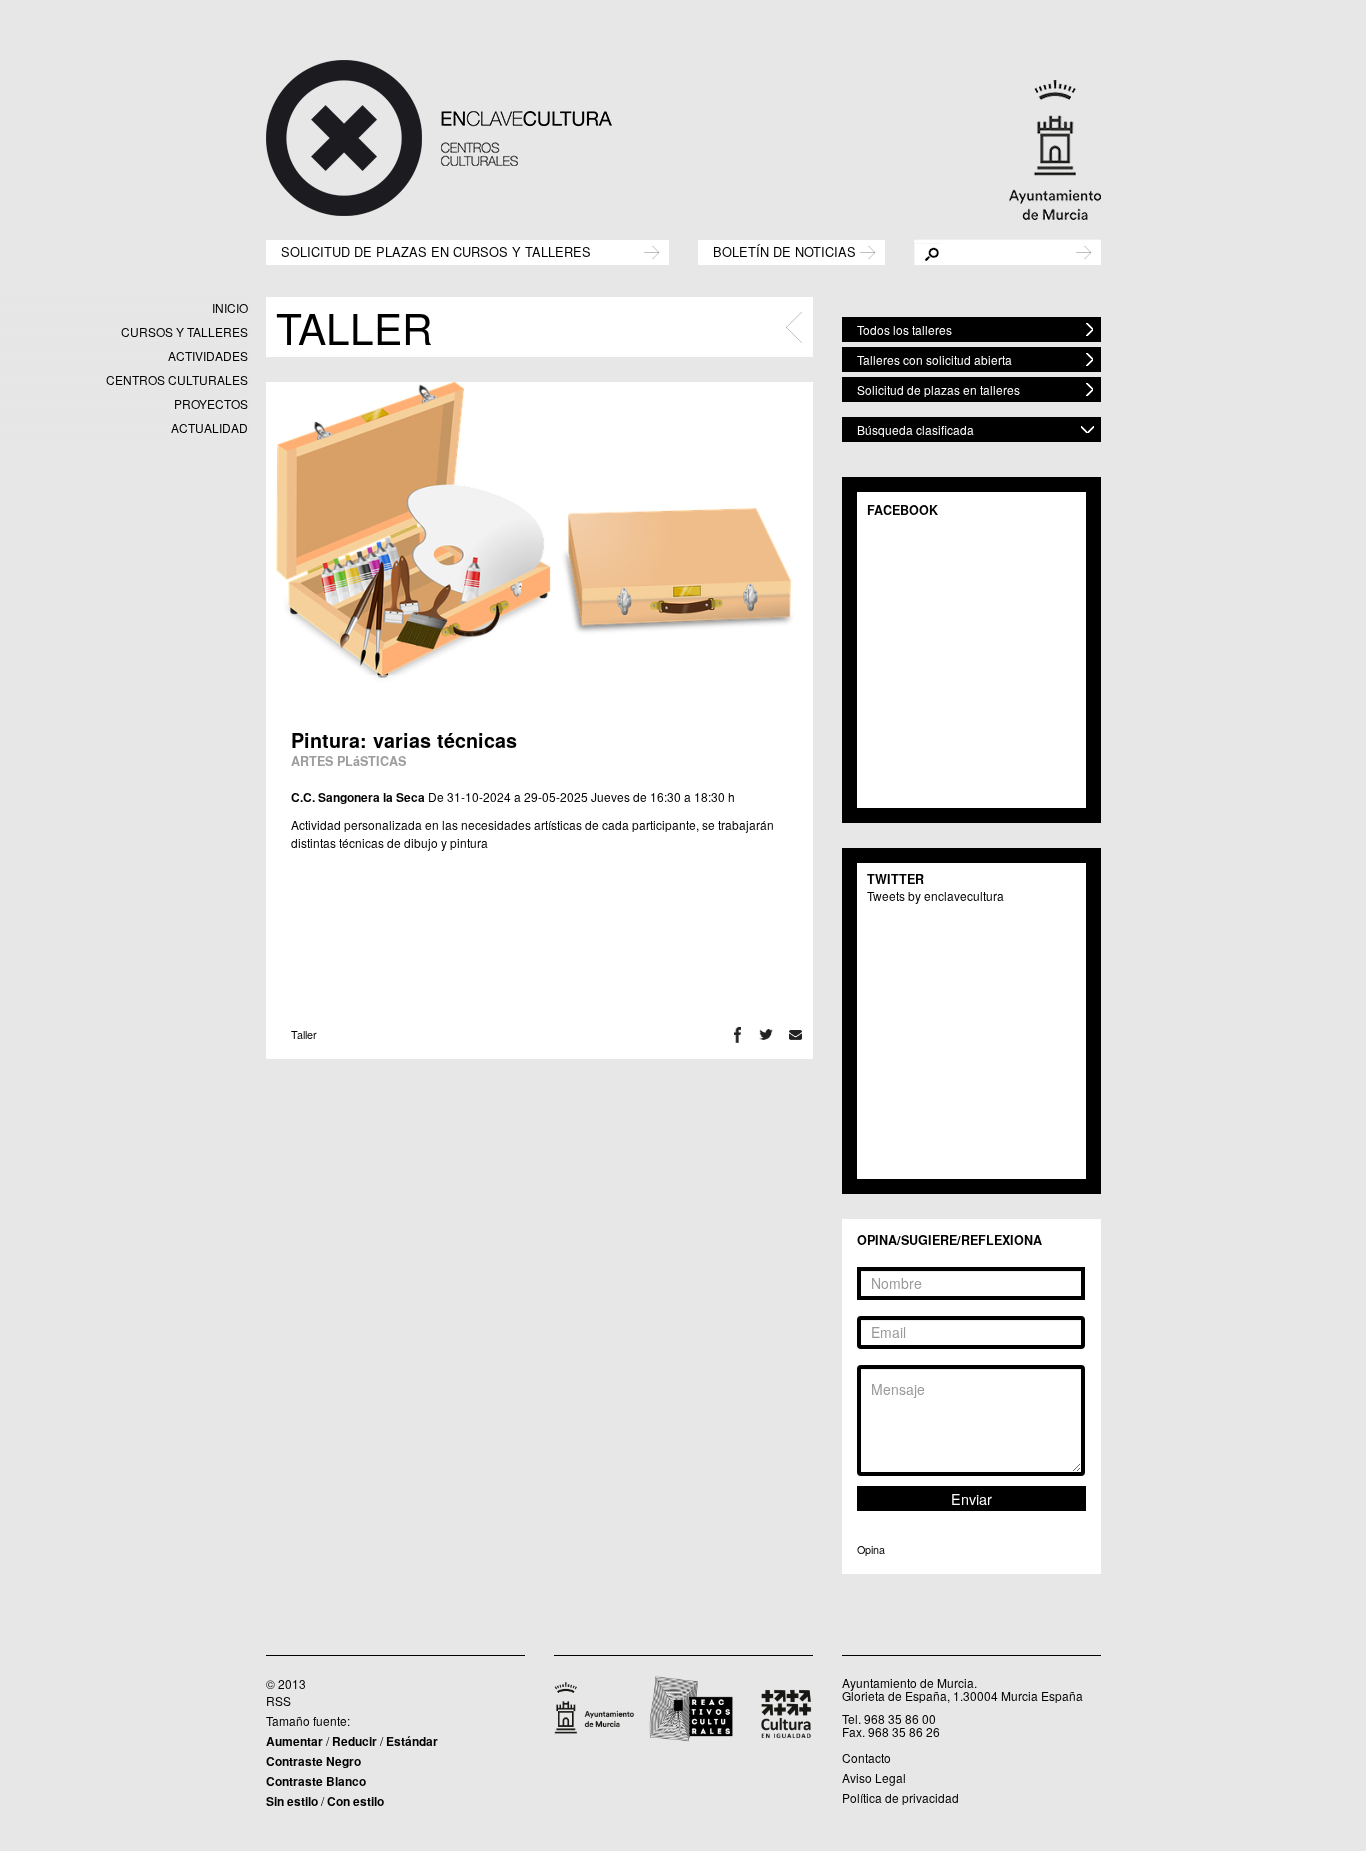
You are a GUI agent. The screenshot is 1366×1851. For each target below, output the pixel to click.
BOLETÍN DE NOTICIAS (784, 250)
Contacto (866, 1757)
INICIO (230, 307)
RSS (278, 1700)
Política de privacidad (900, 1797)
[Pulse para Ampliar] (539, 536)
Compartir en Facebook (737, 1034)
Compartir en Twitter (766, 1034)
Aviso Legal (874, 1777)
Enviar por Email (795, 1034)
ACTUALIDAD (209, 427)
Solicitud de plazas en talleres (938, 389)
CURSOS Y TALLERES (184, 331)
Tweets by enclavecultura (935, 895)
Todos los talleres (904, 329)
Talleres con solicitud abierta (934, 359)
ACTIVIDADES (208, 355)
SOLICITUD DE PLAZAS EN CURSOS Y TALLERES (436, 250)
